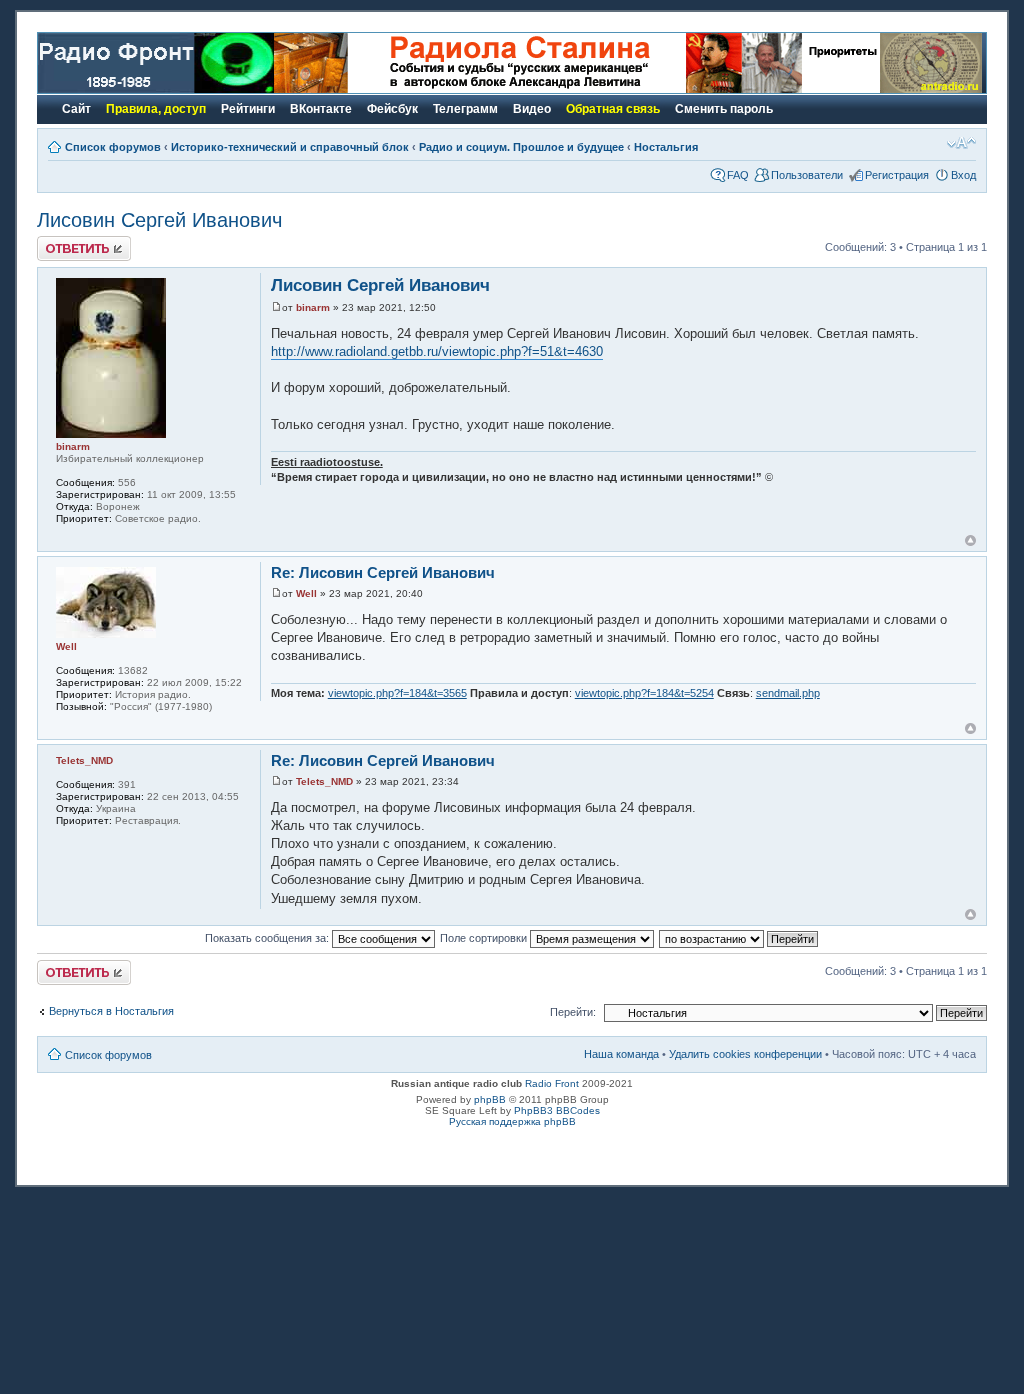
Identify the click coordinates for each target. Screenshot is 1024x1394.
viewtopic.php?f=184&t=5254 (644, 693)
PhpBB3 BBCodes (557, 1110)
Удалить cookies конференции (745, 1054)
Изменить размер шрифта (961, 143)
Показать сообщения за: (268, 938)
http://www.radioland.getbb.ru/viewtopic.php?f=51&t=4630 (437, 351)
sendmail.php (788, 693)
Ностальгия (666, 147)
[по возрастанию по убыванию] (739, 938)
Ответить (61, 242)
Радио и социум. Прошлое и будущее (521, 147)
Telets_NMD (324, 781)
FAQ (738, 175)
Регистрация (897, 175)
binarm (313, 307)
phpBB (490, 1099)
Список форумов (113, 147)
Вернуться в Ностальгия (111, 1011)
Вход (963, 175)
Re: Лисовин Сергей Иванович (383, 572)
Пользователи (807, 175)
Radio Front (552, 1083)
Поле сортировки (485, 938)
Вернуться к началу (970, 540)
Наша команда (621, 1054)
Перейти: (573, 1012)
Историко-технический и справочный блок (290, 147)
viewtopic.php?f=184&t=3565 (397, 693)
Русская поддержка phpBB (512, 1121)
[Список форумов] (156, 89)
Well (306, 593)
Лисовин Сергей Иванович (159, 220)
